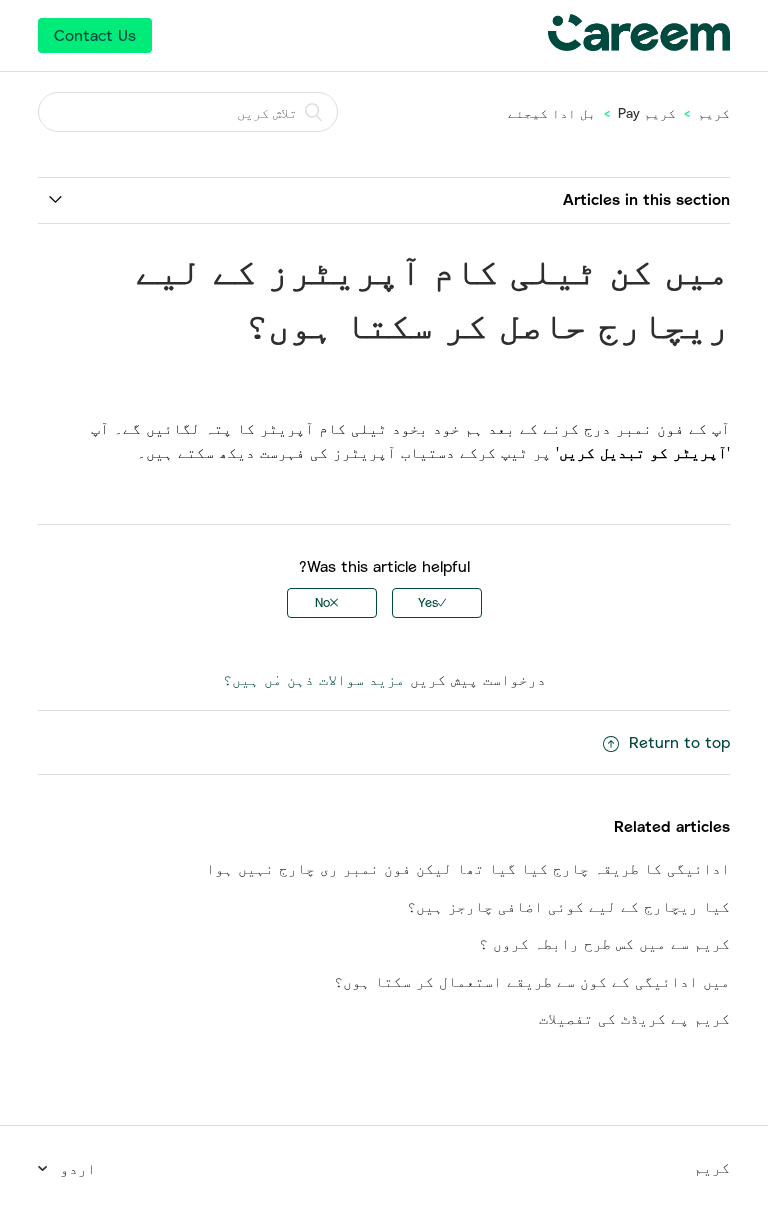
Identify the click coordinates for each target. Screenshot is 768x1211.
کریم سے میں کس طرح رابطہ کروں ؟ (604, 943)
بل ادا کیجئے (552, 113)
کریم (714, 113)
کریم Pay (647, 113)
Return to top (679, 742)
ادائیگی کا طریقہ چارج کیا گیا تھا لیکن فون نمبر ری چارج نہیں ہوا (468, 868)
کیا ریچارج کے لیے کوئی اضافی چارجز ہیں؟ (568, 906)
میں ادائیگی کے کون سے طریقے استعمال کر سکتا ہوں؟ (532, 981)
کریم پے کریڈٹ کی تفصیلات (634, 1018)
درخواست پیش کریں (478, 679)
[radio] (437, 603)
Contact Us (95, 35)
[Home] (639, 45)
